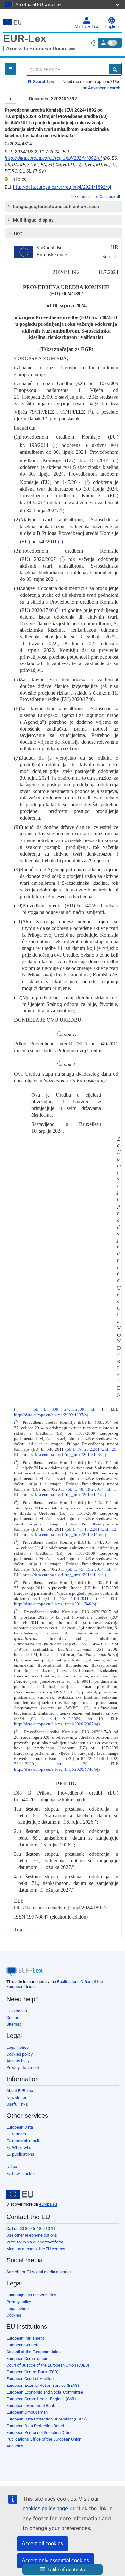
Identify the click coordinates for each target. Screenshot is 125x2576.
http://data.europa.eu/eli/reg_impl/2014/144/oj (64, 1575)
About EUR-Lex (20, 2091)
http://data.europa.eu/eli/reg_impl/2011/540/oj (55, 1604)
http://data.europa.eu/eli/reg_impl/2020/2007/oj (56, 1724)
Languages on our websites (31, 2295)
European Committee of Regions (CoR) (41, 2399)
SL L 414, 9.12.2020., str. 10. (68, 1719)
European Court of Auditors (31, 2379)
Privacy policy (19, 2302)
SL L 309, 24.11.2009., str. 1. (69, 1409)
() (90, 412)
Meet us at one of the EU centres (36, 2249)
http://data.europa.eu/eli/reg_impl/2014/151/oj (64, 1495)
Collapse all (110, 197)
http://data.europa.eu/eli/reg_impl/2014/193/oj (64, 1455)
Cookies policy (20, 2054)
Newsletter (16, 2097)
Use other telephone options (32, 2235)
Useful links (17, 2104)
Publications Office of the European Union (44, 2439)
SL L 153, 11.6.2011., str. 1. (76, 1599)
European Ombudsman (27, 2412)
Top (18, 1930)
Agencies (15, 2446)
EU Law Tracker (21, 2173)
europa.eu (48, 2204)
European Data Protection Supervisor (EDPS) (47, 2419)
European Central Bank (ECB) (33, 2372)
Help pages (17, 2011)
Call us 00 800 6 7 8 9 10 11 (31, 2229)
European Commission (27, 2358)
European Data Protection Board (35, 2426)
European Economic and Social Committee (45, 2392)
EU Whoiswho (19, 2147)
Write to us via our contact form (35, 2242)
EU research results (24, 2141)
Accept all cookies (42, 2543)
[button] (63, 2570)
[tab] (63, 207)
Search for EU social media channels (40, 2272)
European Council (22, 2345)
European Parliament (25, 2338)
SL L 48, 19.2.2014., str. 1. (92, 1489)
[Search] (115, 69)
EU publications (20, 2154)
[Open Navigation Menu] (11, 69)
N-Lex (12, 2167)
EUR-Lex (25, 38)
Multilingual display (33, 220)
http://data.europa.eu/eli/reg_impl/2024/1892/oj (53, 158)
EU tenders (16, 2134)
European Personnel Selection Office (39, 2432)
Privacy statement (23, 2068)
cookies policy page (45, 2508)
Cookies (14, 2315)
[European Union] (20, 2194)
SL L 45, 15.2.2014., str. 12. (92, 1529)
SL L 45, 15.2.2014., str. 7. (92, 1569)
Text (18, 233)
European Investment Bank (31, 2406)
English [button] (112, 27)
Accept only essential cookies (55, 2560)
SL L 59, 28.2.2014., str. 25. (92, 1449)
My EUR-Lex (87, 27)
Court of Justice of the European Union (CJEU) (48, 2365)
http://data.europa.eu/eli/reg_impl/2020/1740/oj (56, 1769)
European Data (20, 2127)
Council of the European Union (33, 2352)
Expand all (83, 197)
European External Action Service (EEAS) (43, 2385)
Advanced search (104, 88)
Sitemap (14, 2024)
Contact (13, 2018)
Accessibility (18, 2061)
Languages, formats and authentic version (56, 207)
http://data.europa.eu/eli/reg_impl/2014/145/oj (64, 1535)
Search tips (43, 82)
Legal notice (17, 2047)
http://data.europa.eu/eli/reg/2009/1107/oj (51, 1415)
